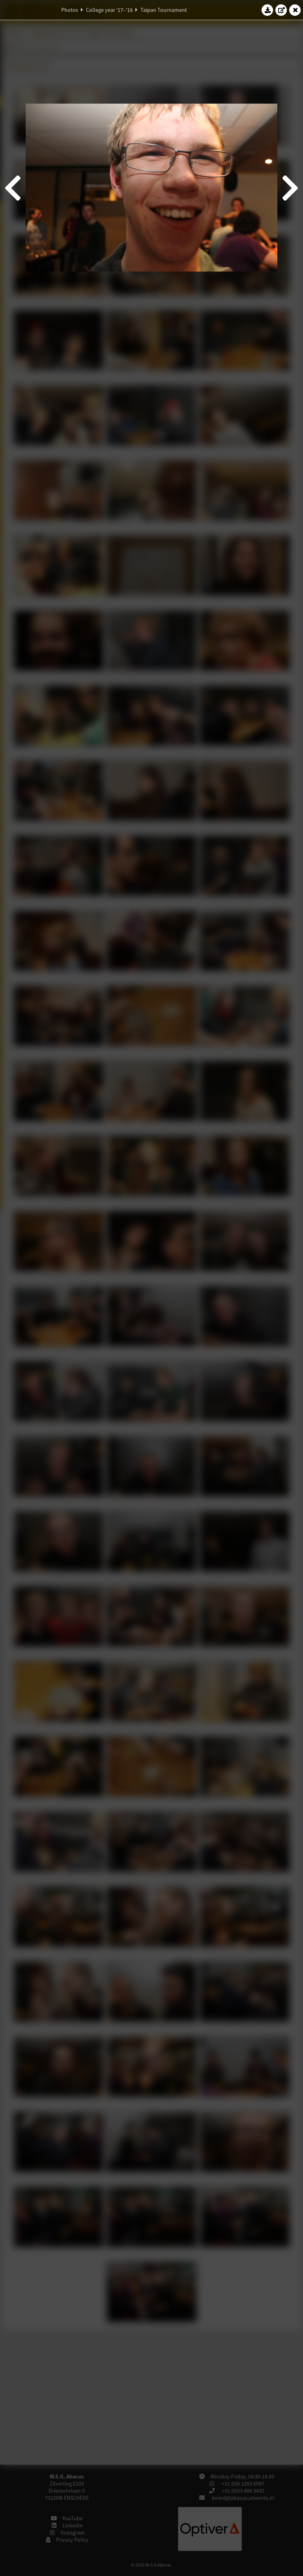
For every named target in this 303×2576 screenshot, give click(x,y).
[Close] (295, 10)
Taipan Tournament (164, 10)
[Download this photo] (267, 10)
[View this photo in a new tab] (281, 10)
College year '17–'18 (109, 10)
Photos (70, 10)
